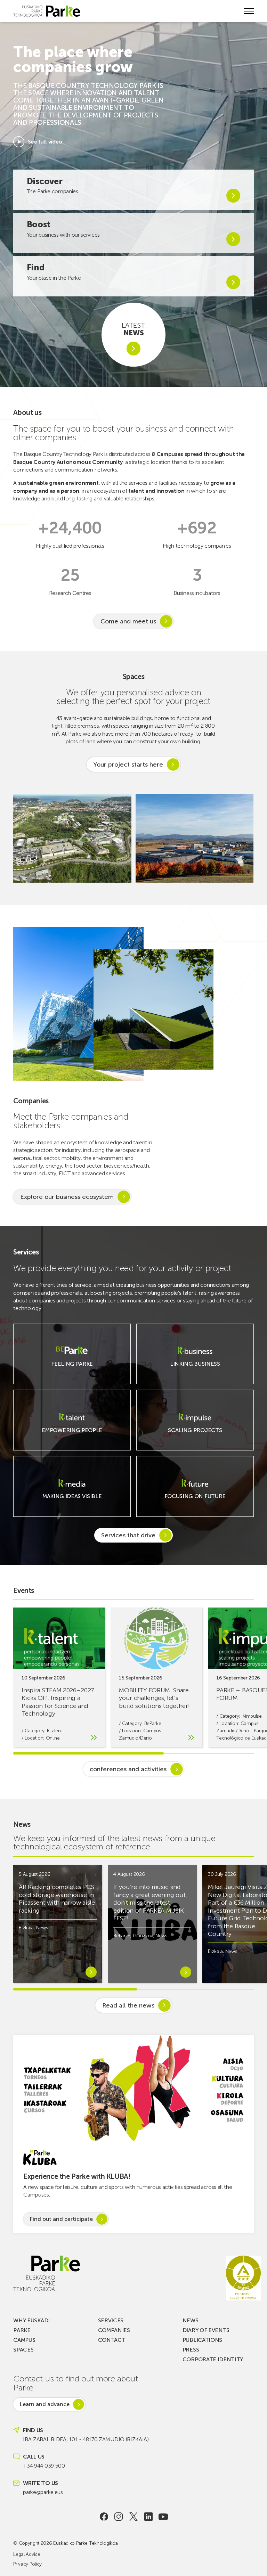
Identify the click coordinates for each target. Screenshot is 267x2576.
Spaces (23, 2350)
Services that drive (128, 1535)
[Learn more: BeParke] (72, 1368)
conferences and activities (128, 1769)
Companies (114, 2330)
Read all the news (128, 2005)
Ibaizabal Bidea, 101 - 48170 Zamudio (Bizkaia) (86, 2439)
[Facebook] (104, 2517)
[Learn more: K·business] (195, 1368)
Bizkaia (26, 1928)
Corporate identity (213, 2359)
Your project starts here (128, 764)
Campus (24, 2340)
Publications (202, 2340)
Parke (22, 2330)
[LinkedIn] (148, 2517)
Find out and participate (61, 2219)
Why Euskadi (31, 2320)
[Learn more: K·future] (195, 1500)
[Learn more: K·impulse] (195, 1434)
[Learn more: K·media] (72, 1500)
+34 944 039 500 (44, 2466)
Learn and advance (44, 2404)
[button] (244, 838)
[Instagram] (119, 2517)
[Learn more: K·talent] (72, 1434)
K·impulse (252, 1716)
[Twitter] (134, 2517)
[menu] (249, 11)
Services (111, 2320)
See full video (45, 142)
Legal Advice (27, 2554)
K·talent (54, 1731)
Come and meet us (128, 621)
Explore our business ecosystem (67, 1197)
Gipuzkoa (143, 1936)
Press (191, 2350)
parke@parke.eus (43, 2492)
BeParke (153, 1723)
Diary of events (206, 2330)
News (42, 1928)
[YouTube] (163, 2517)
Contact (112, 2340)
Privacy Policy (27, 2564)
